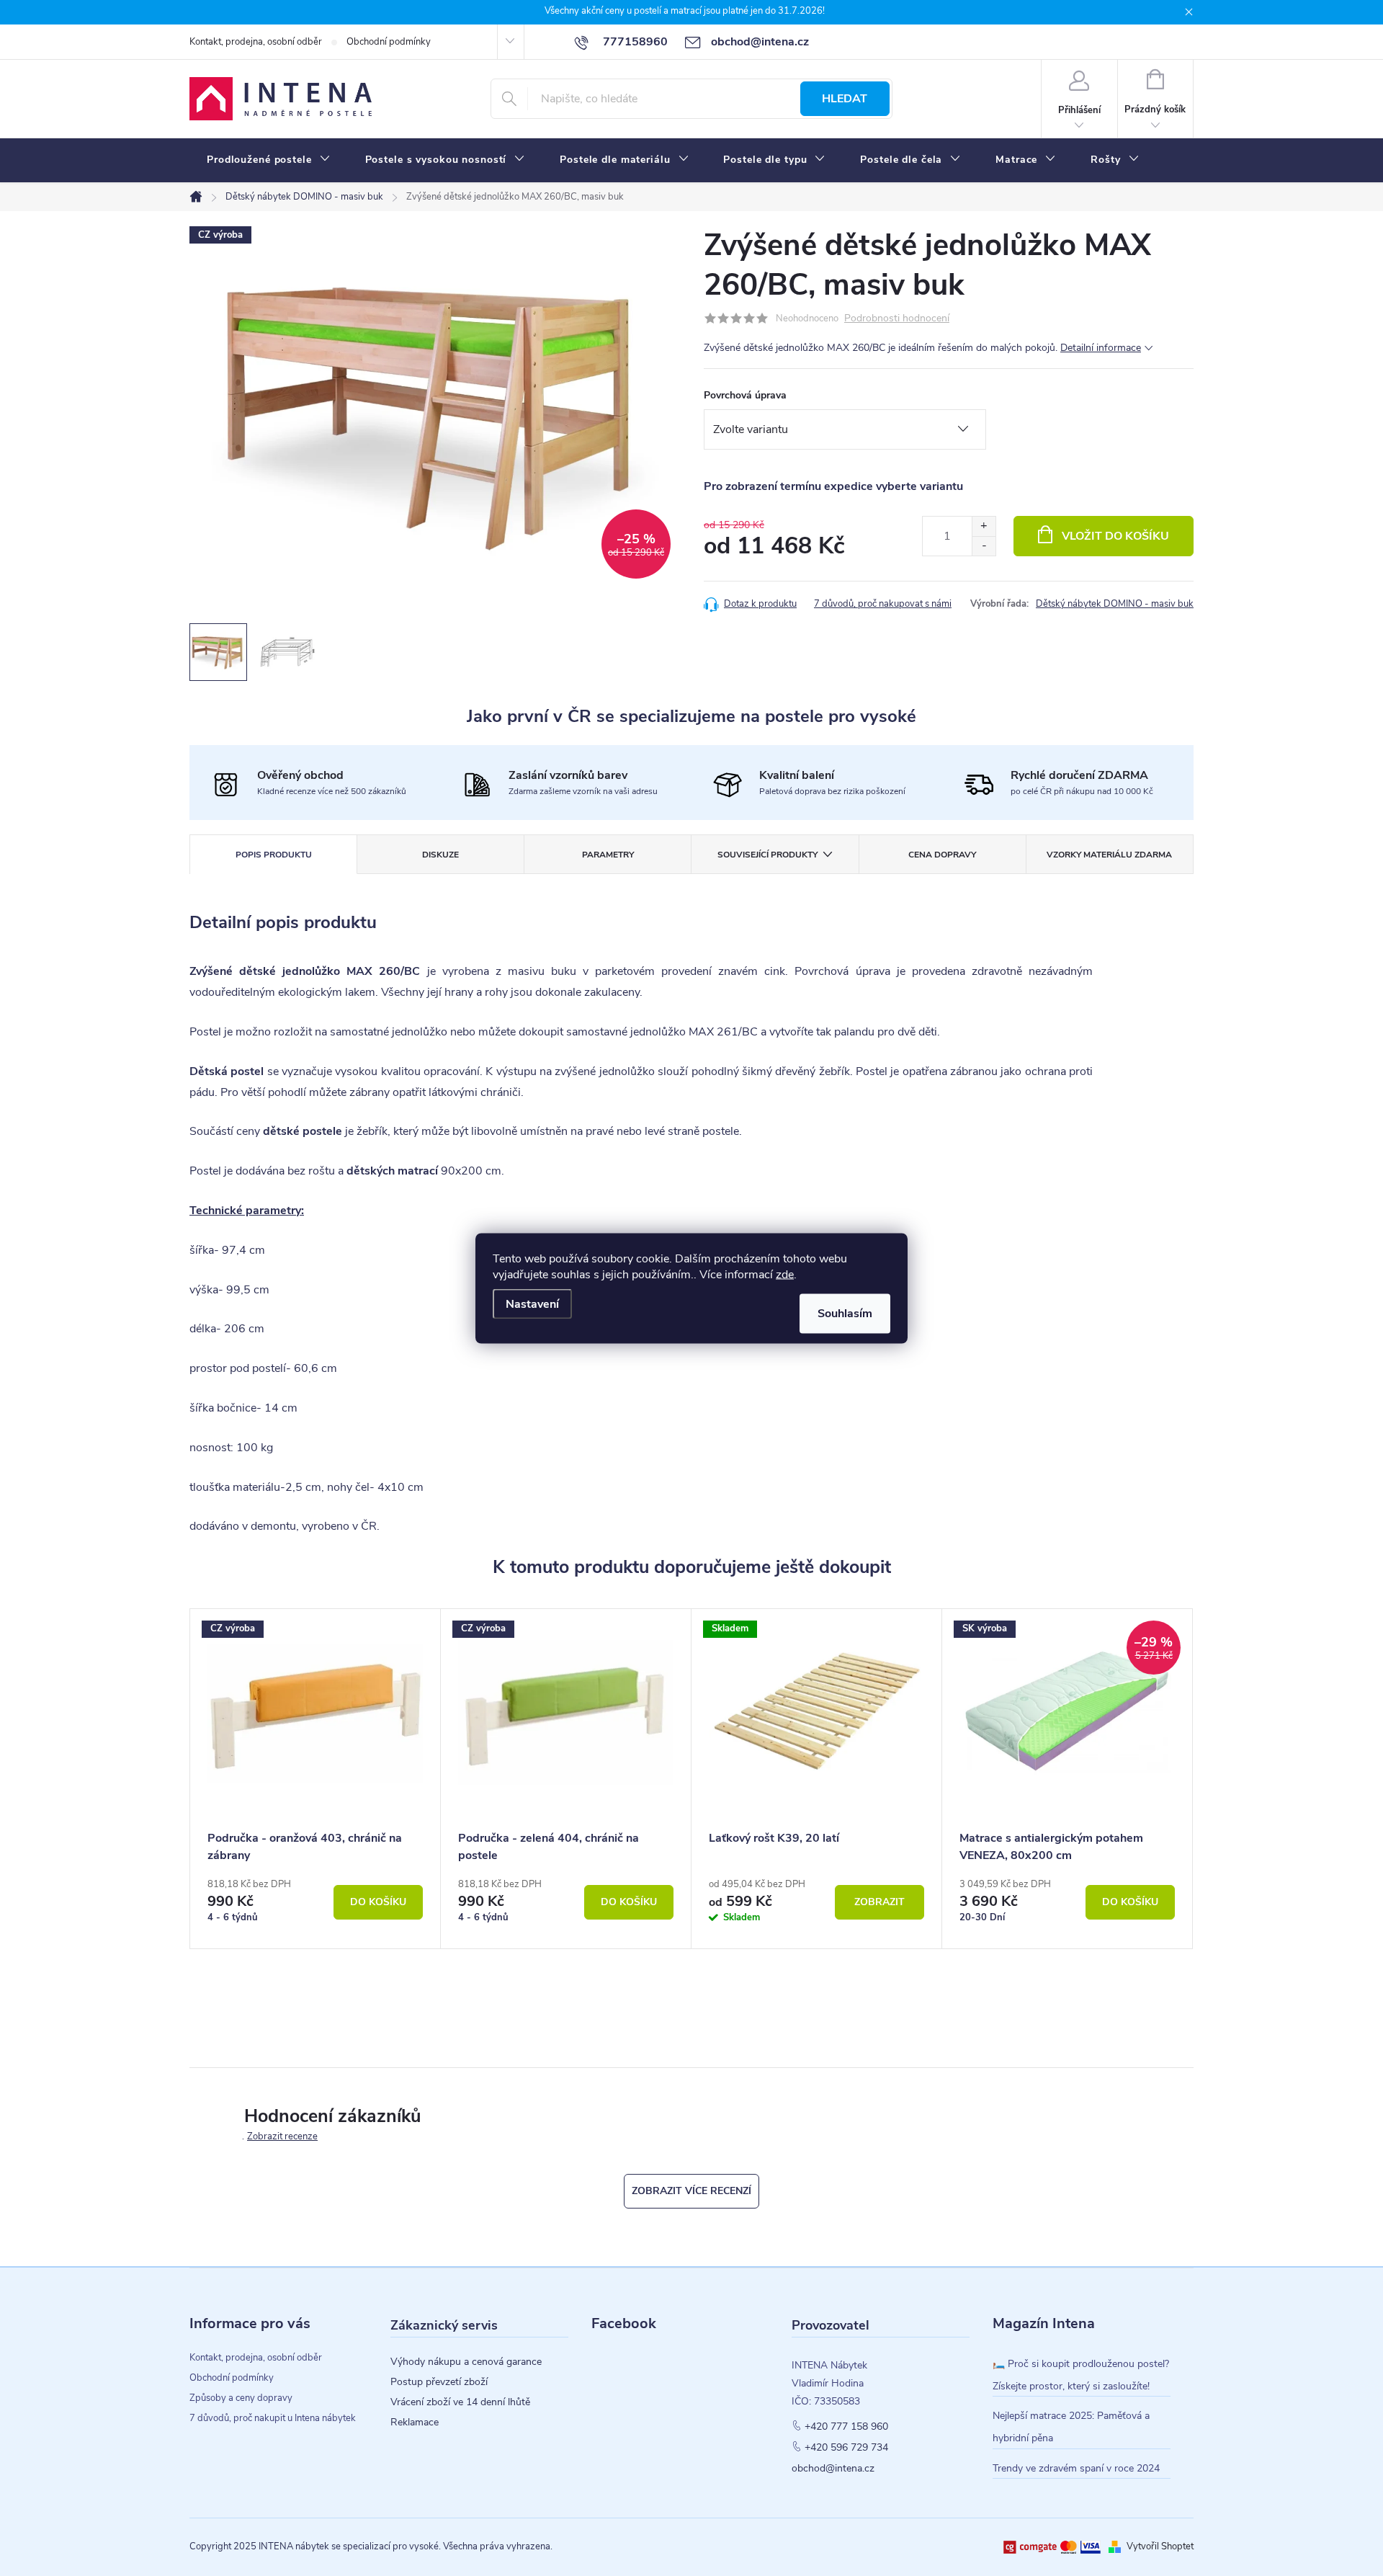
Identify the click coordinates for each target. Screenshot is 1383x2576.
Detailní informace (1101, 348)
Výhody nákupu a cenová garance (466, 2362)
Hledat (845, 99)
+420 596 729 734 (846, 2448)
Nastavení (532, 1303)
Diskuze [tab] (440, 855)
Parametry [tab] (608, 855)
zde (785, 1274)
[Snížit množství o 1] (984, 546)
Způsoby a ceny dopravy (241, 2398)
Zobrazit (880, 1902)
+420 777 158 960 (846, 2427)
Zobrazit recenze (282, 2136)
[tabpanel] (315, 1779)
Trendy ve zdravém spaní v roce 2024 (1076, 2468)
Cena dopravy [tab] (942, 855)
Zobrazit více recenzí (691, 2191)
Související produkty (767, 855)
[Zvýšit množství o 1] (984, 526)
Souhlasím (845, 1313)
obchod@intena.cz (833, 2469)
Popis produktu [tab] (274, 855)
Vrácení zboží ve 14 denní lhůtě (460, 2402)
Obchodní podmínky (389, 42)
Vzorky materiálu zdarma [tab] (1109, 855)
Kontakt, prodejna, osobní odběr (256, 42)
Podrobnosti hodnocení (897, 319)
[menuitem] (269, 160)
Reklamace (415, 2423)
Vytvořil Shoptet (1160, 2546)
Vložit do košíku (1115, 536)
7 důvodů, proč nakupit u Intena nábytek (273, 2418)
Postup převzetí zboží (439, 2382)
